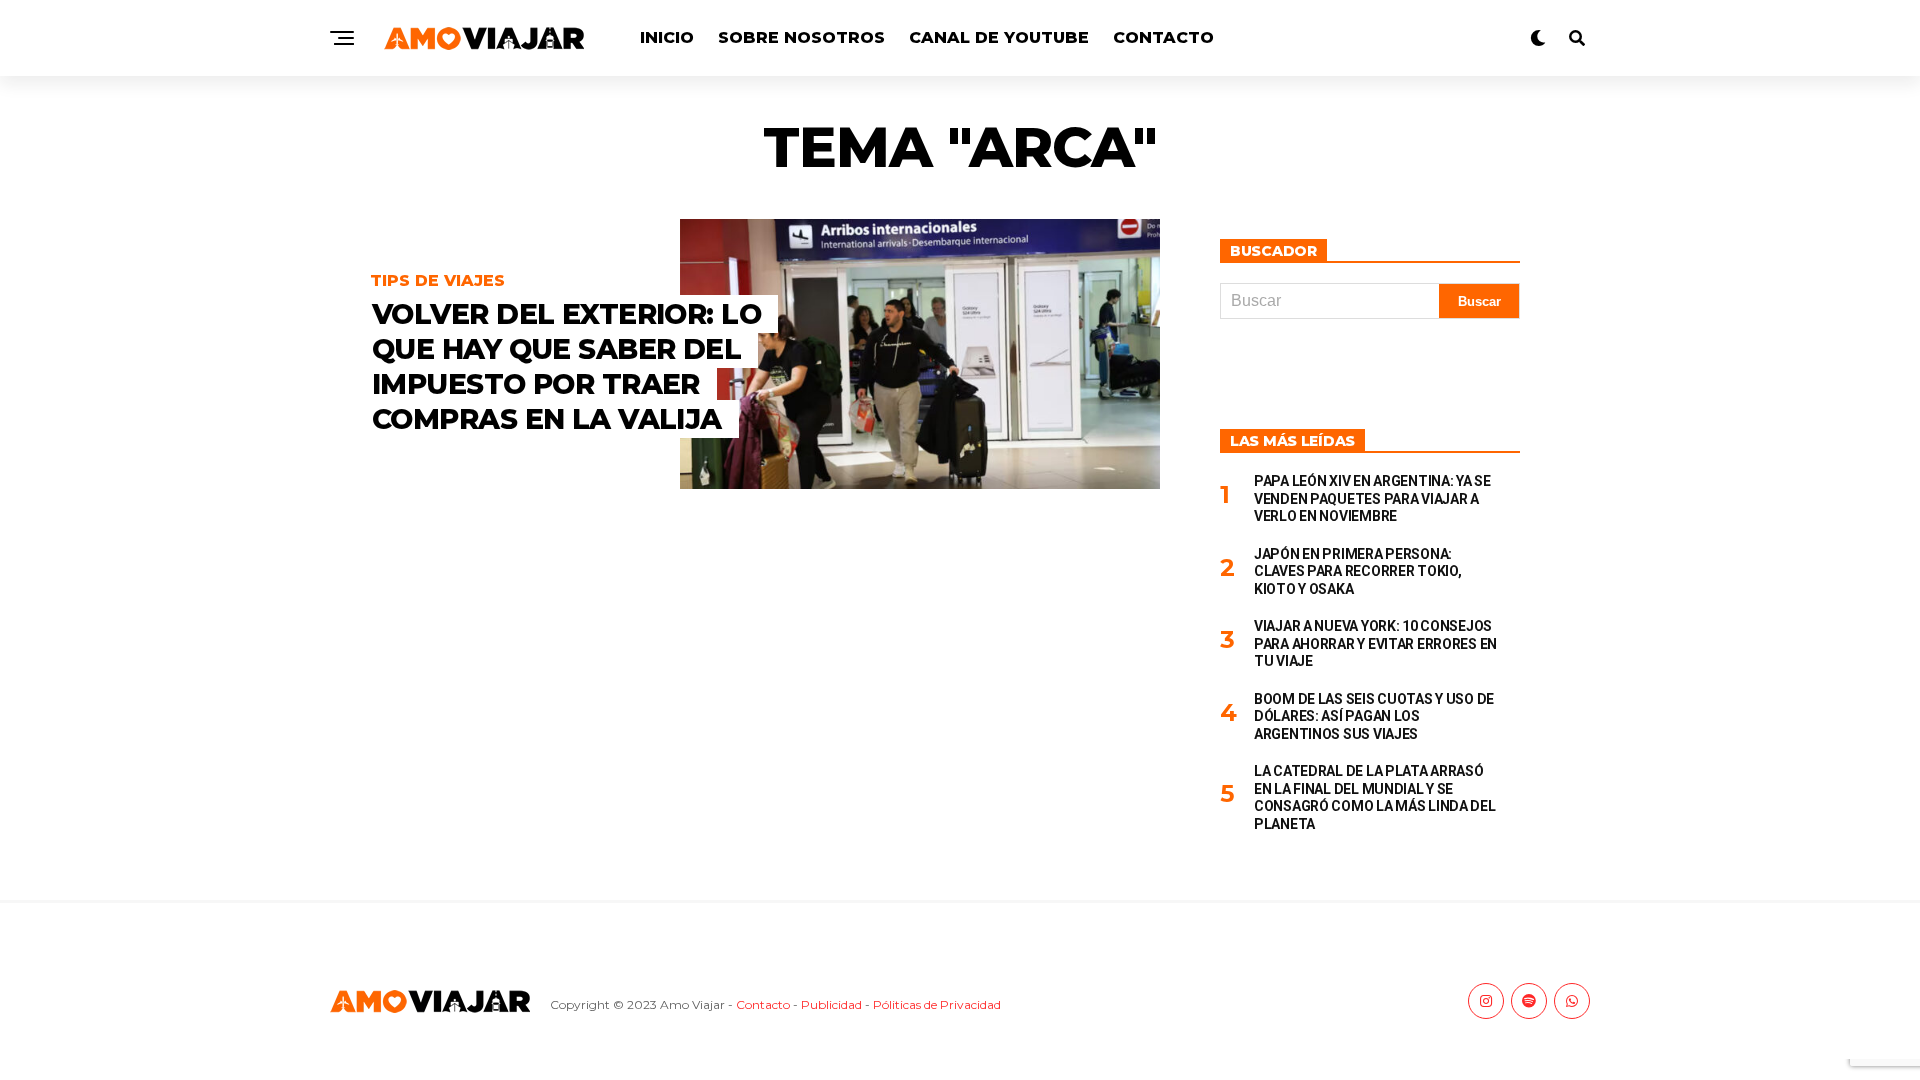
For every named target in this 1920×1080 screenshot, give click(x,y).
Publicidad (831, 1004)
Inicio (667, 37)
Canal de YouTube (999, 37)
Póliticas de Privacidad (937, 1004)
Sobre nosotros (801, 37)
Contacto (1163, 37)
